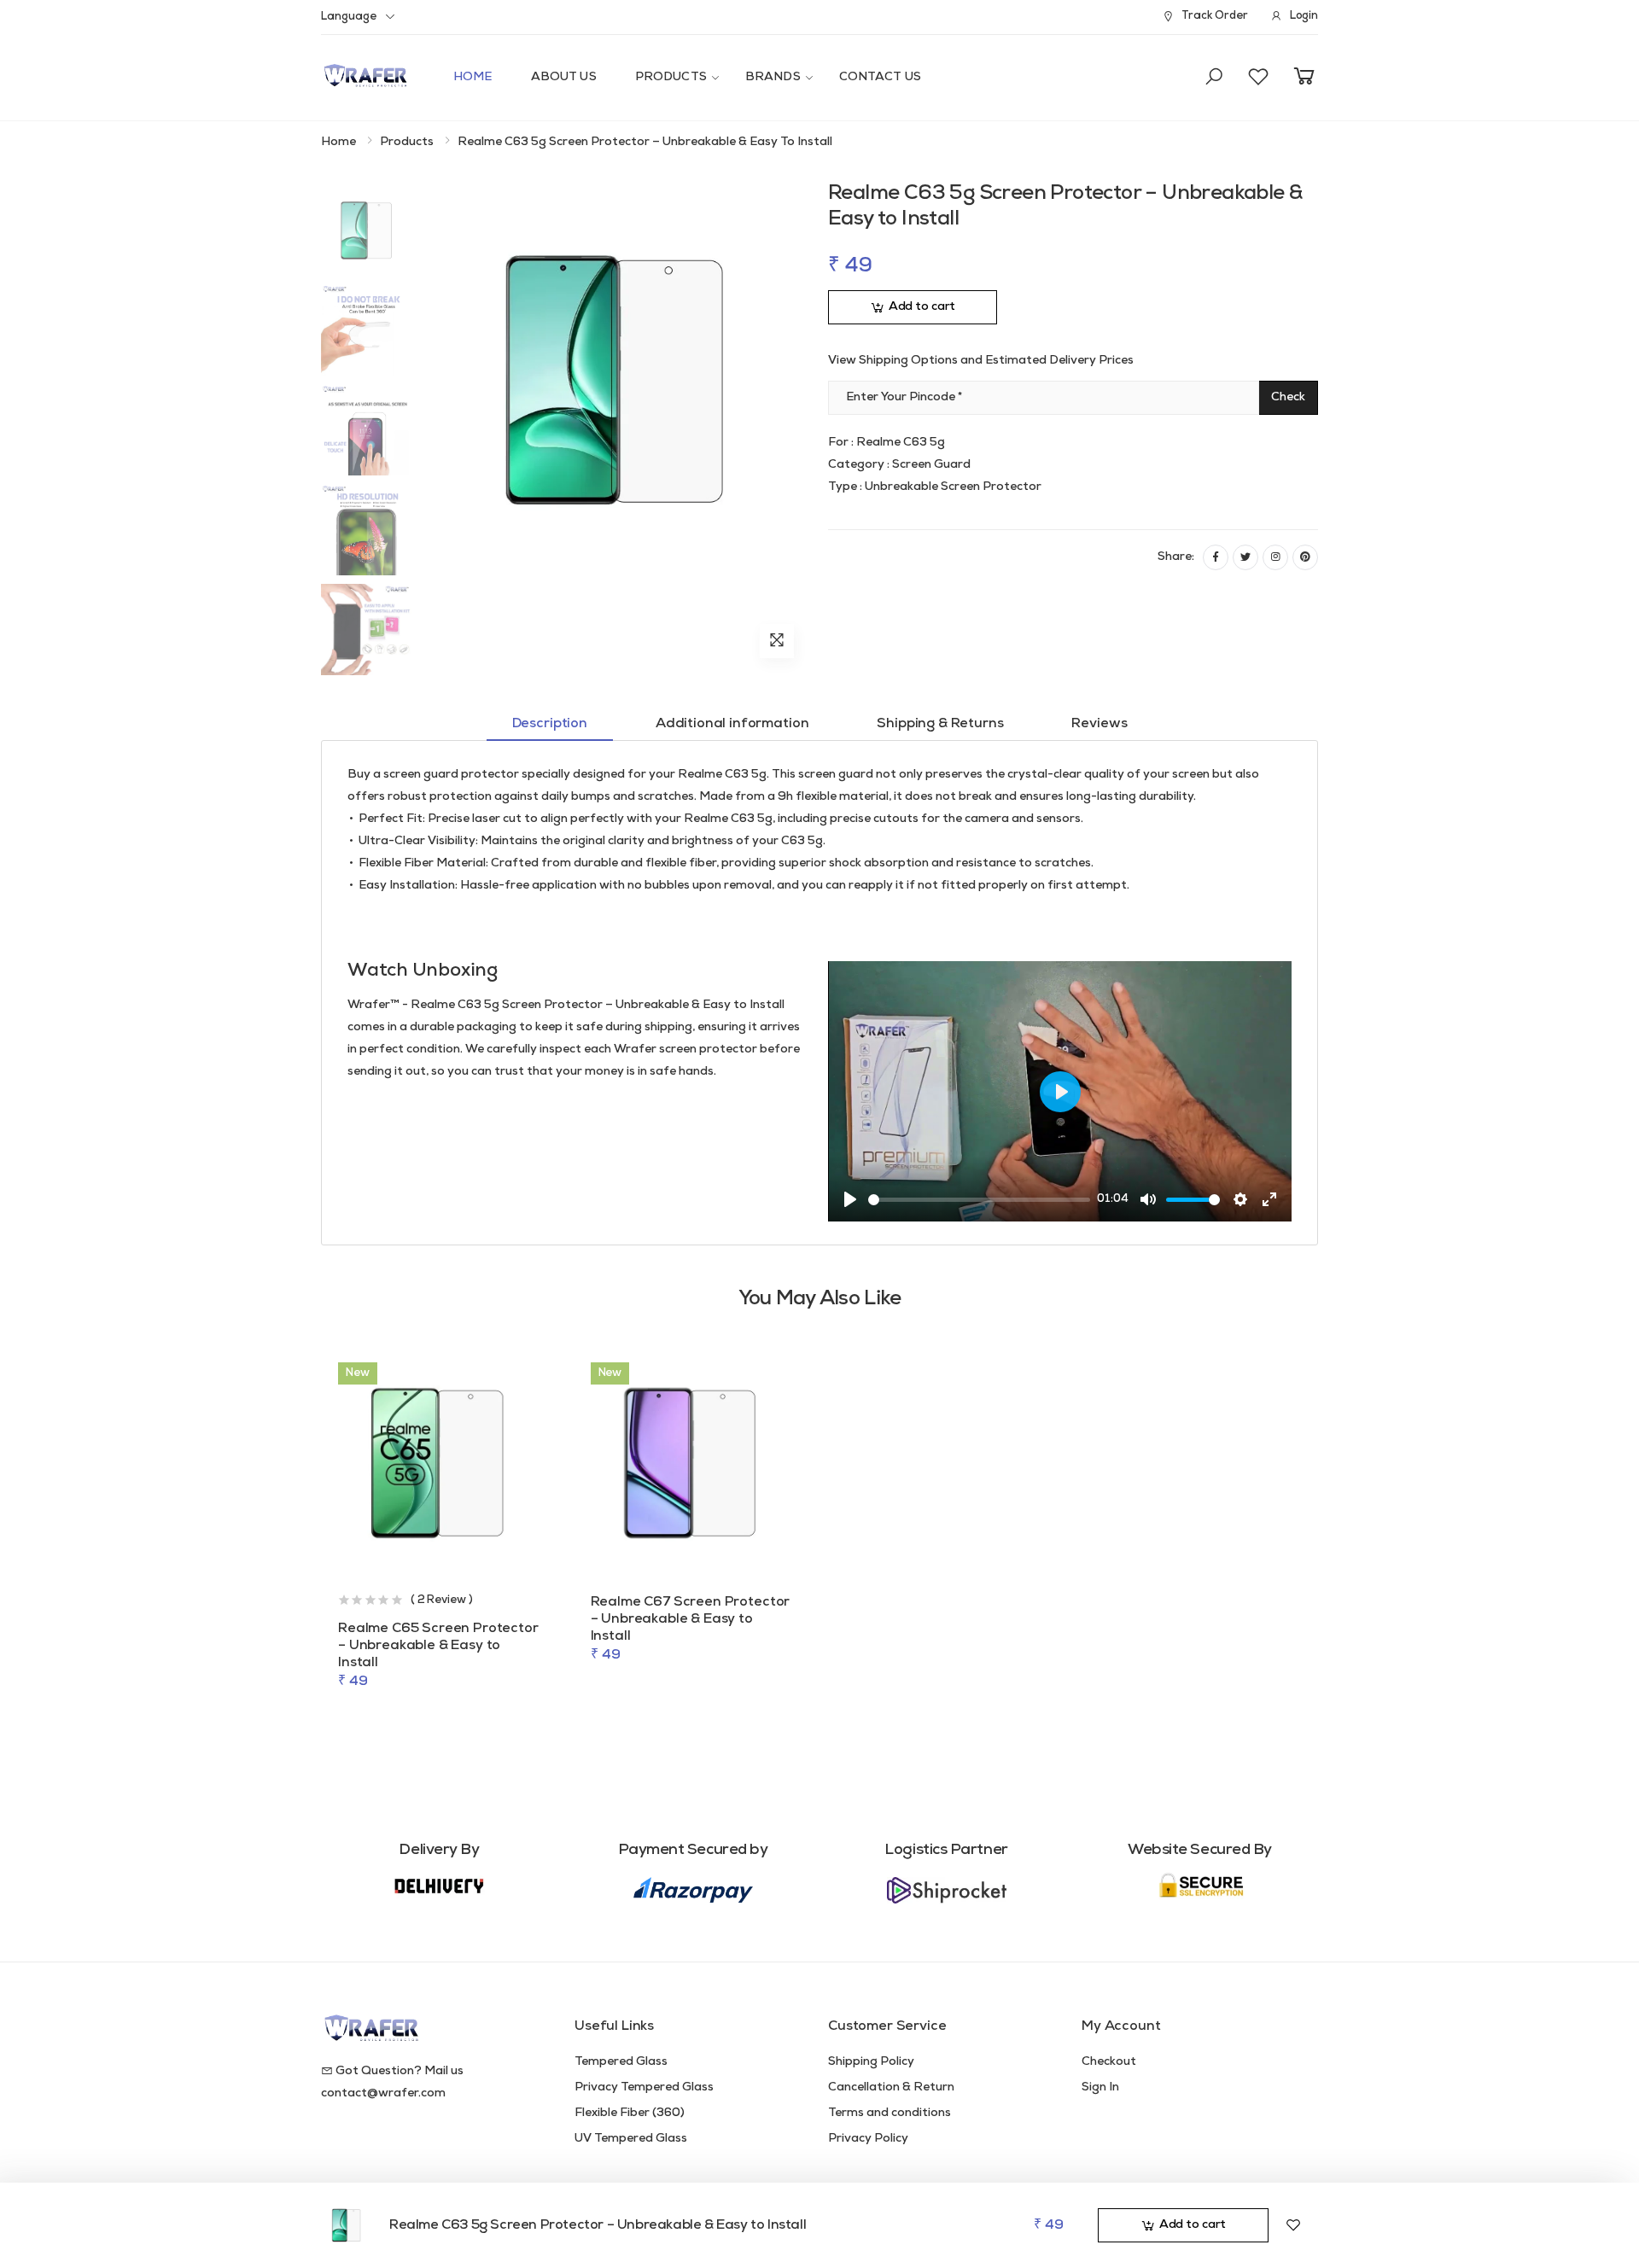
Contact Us (880, 77)
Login (1304, 16)
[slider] (979, 1200)
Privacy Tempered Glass (644, 2087)
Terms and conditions (889, 2113)
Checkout (1109, 2062)
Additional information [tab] (732, 724)
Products (671, 77)
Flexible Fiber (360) (630, 2113)
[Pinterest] (1305, 557)
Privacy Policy (868, 2139)
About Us (564, 77)
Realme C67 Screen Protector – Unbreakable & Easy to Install (691, 1619)
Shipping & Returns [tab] (940, 724)
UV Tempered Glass (631, 2139)
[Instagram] (1275, 557)
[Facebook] (1216, 557)
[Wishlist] (1293, 2225)
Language (349, 17)
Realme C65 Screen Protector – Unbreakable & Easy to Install (438, 1646)
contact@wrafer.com (383, 2093)
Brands (773, 77)
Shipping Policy (871, 2062)
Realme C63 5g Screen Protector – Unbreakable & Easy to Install (598, 2225)
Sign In (1100, 2087)
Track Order (1214, 16)
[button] (1214, 78)
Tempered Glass (621, 2062)
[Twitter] (1245, 557)
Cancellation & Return (891, 2087)
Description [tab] (550, 724)
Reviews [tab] (1099, 724)
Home (473, 77)
